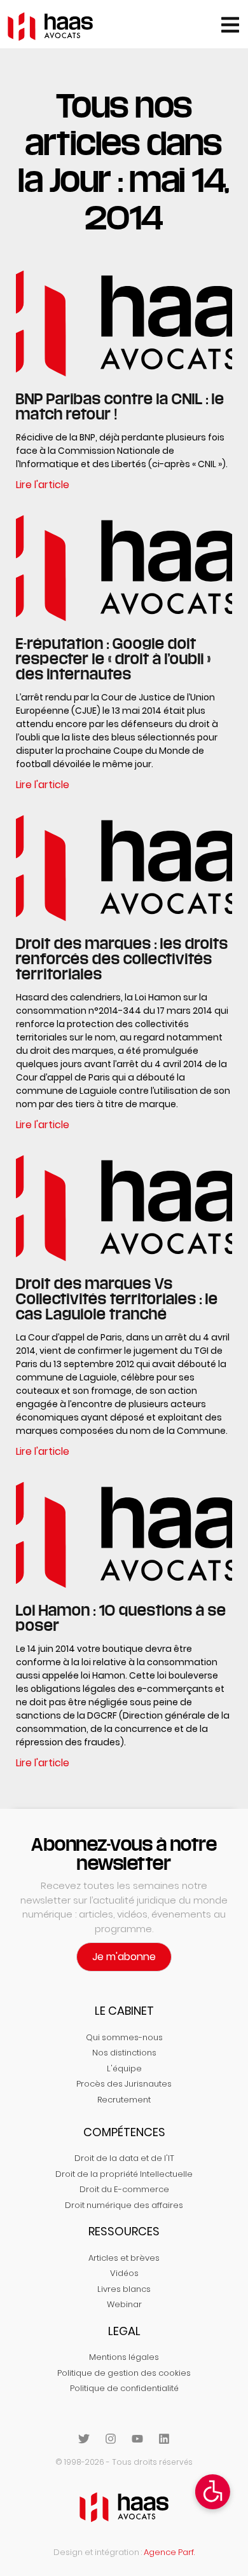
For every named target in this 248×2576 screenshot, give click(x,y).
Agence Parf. (169, 2552)
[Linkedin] (164, 2439)
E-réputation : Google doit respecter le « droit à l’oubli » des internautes (114, 658)
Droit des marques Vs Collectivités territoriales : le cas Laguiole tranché (117, 1298)
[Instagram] (111, 2439)
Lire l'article (43, 485)
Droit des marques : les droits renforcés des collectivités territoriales (122, 958)
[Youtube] (137, 2439)
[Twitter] (84, 2439)
